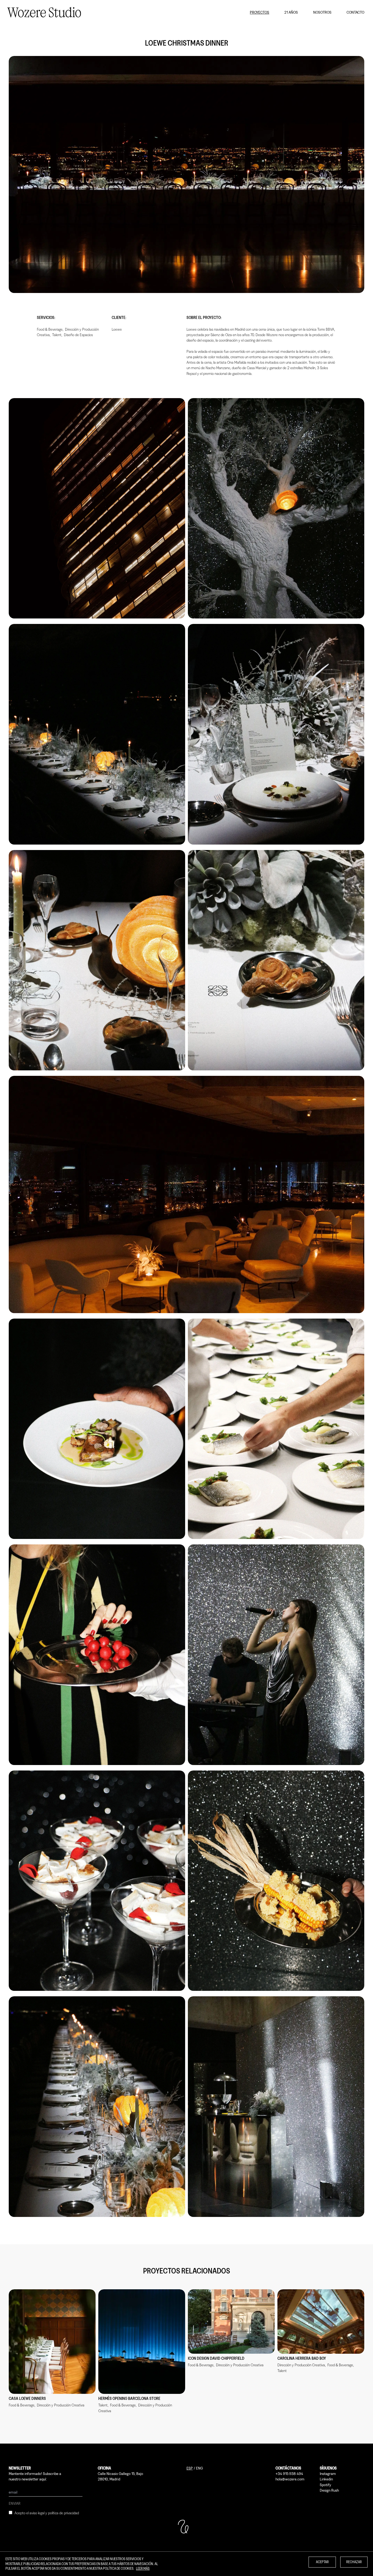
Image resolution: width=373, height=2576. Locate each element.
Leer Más (143, 2568)
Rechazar (354, 2562)
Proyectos (260, 12)
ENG (199, 2468)
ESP (190, 2468)
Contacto (355, 12)
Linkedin (326, 2479)
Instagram (328, 2473)
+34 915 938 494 (289, 2473)
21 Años (291, 12)
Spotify (325, 2485)
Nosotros (322, 12)
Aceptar (322, 2562)
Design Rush (329, 2490)
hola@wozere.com (290, 2479)
